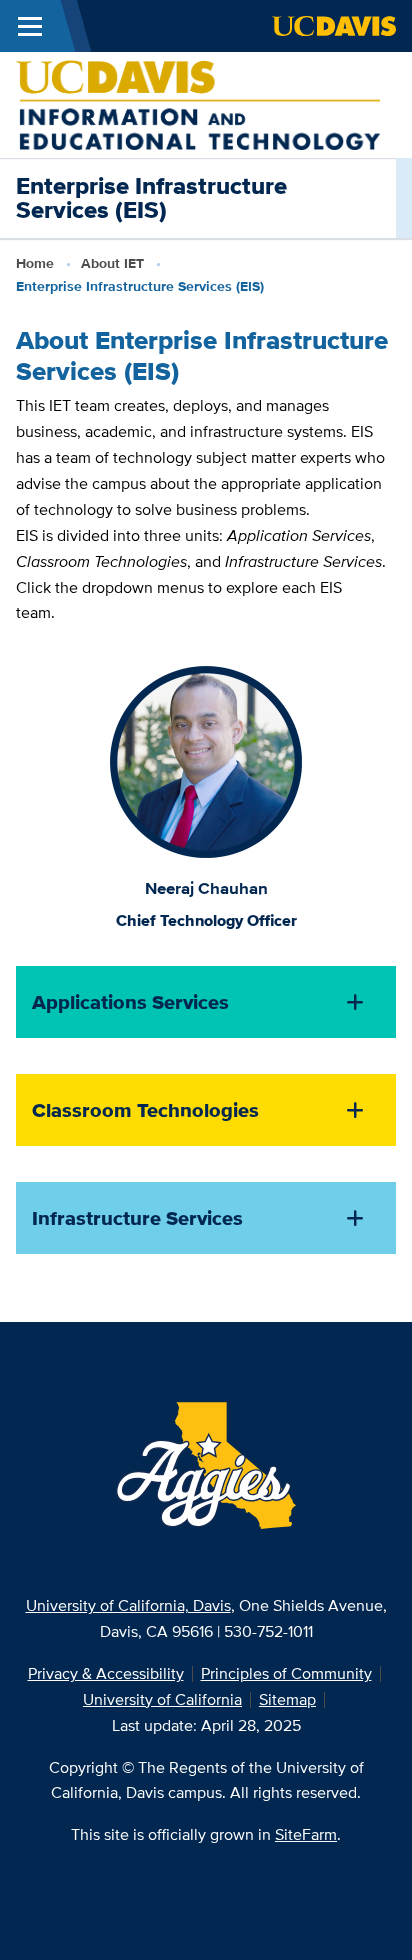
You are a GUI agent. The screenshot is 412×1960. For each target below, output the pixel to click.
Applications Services (130, 1002)
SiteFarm (306, 1834)
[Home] (198, 103)
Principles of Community (286, 1673)
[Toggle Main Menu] (30, 26)
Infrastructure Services (137, 1218)
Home (35, 263)
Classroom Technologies (145, 1110)
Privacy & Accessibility (106, 1673)
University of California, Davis (128, 1605)
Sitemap (287, 1699)
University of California (162, 1699)
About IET (112, 263)
